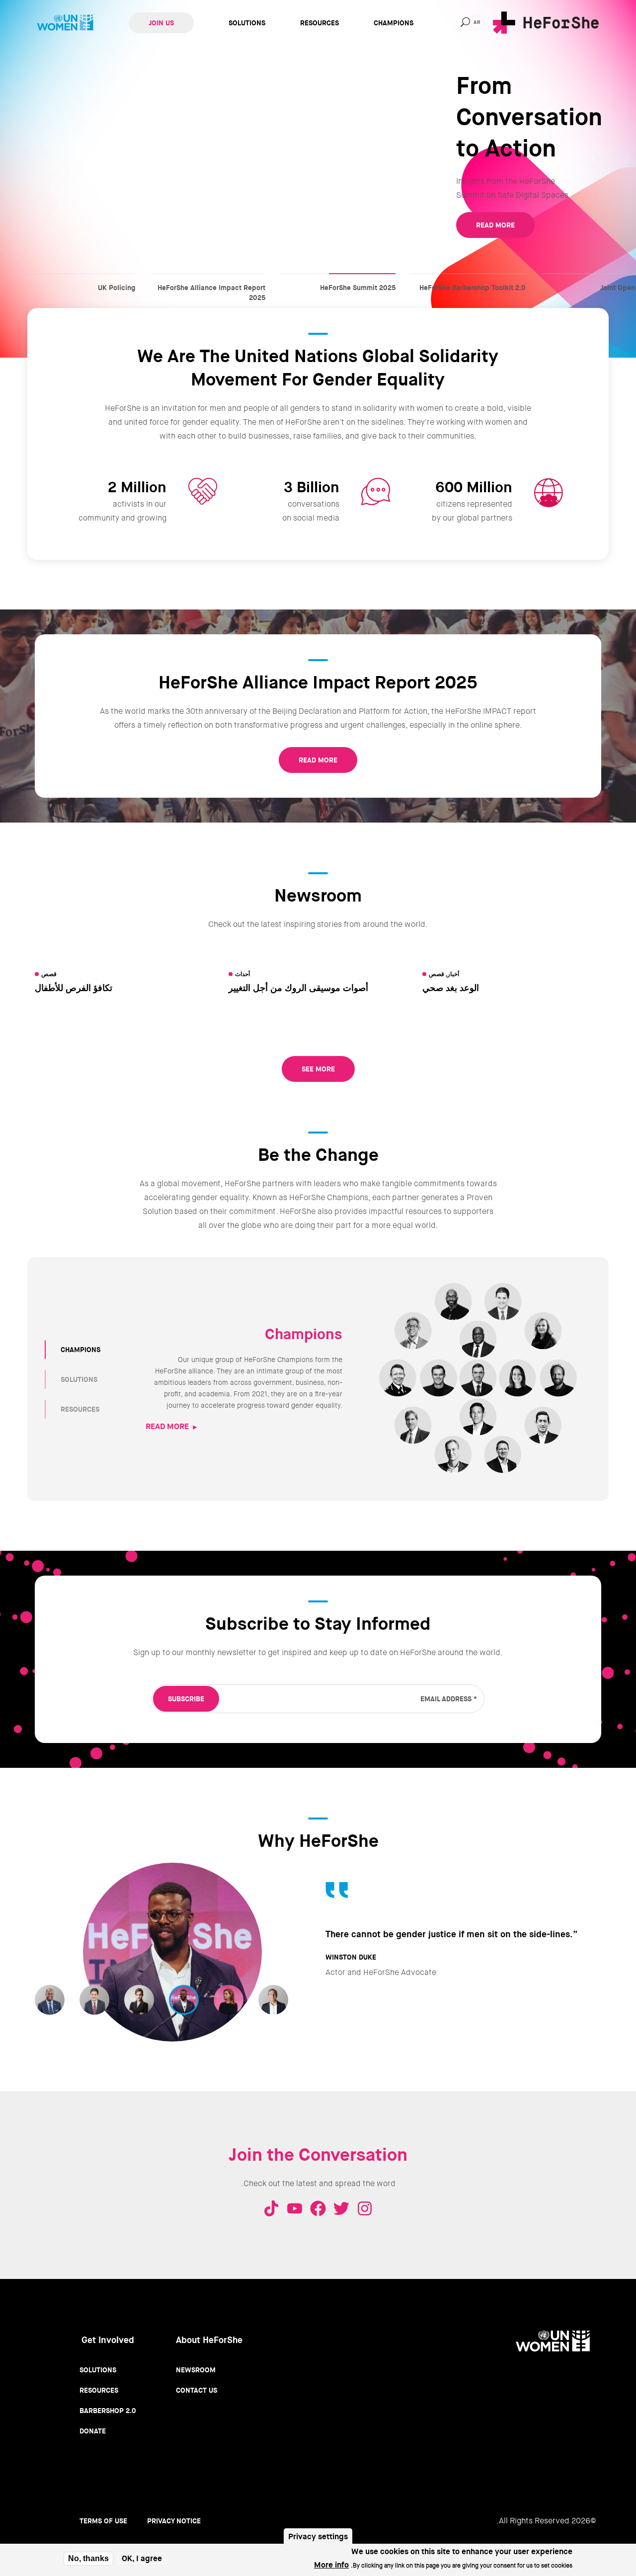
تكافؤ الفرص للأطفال (74, 988)
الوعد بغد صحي (451, 988)
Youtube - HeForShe (295, 2208)
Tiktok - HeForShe (271, 2208)
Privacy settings (318, 2537)
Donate (93, 2431)
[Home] (546, 23)
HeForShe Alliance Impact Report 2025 (208, 278)
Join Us (161, 23)
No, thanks (88, 2558)
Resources (319, 23)
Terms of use (103, 2521)
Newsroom (196, 2370)
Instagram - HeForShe (365, 2208)
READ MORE (495, 225)
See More (318, 1069)
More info (331, 2565)
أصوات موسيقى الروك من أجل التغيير (298, 988)
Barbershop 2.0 (108, 2411)
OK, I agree (142, 2559)
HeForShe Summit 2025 (338, 278)
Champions (394, 23)
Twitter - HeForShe (341, 2208)
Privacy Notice (174, 2521)
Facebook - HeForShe (318, 2208)
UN (65, 23)
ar (477, 22)
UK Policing (78, 278)
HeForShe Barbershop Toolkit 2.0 (468, 278)
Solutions (247, 23)
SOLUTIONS (79, 1379)
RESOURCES (80, 1409)
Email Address (449, 1699)
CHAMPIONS (80, 1350)
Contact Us (197, 2390)
